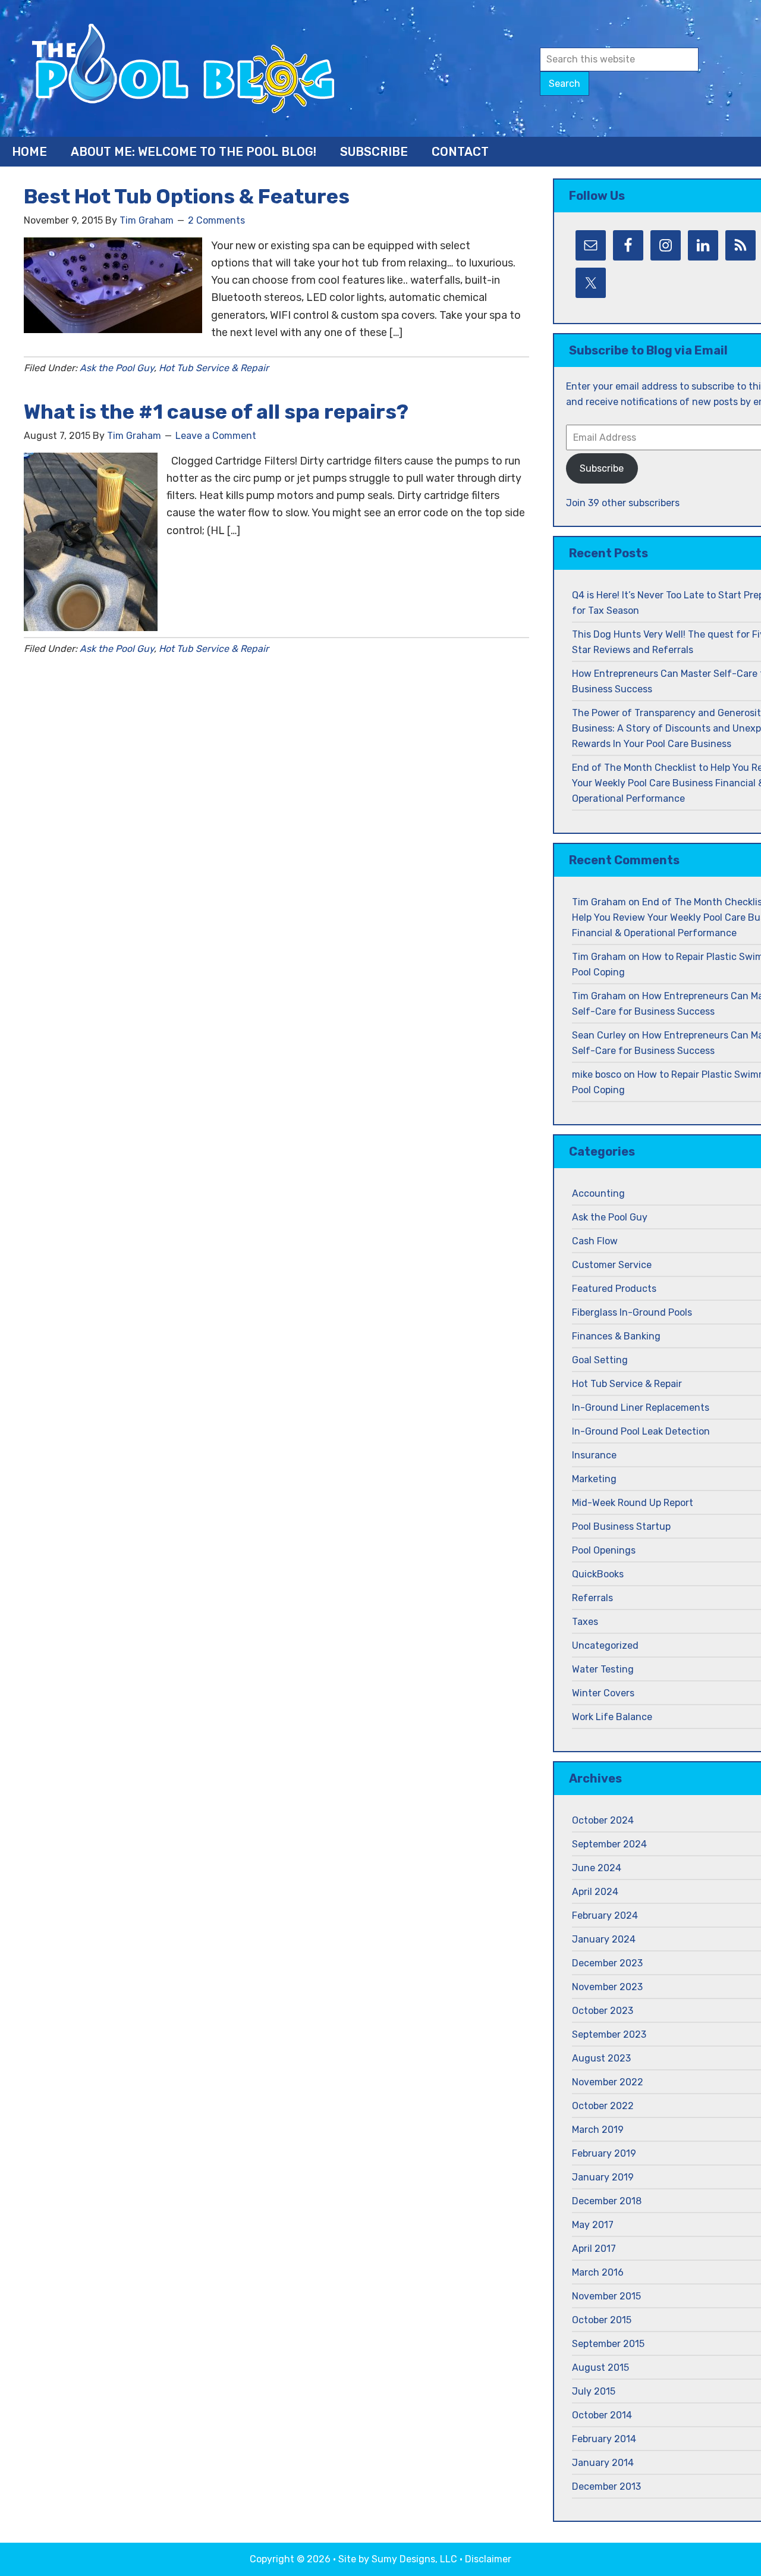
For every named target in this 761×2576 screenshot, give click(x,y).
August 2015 (600, 2368)
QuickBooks (598, 1574)
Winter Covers (603, 1693)
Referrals (592, 1598)
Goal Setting (600, 1360)
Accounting (598, 1193)
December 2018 (607, 2201)
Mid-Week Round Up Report (633, 1503)
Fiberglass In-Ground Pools (632, 1312)
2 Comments (216, 220)
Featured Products (614, 1289)
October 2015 (602, 2320)
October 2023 (603, 2011)
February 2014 (604, 2439)
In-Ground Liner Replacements (641, 1408)
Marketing (594, 1479)
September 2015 (608, 2344)
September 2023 (609, 2034)
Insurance (594, 1455)
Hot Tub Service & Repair (214, 368)
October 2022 (603, 2106)
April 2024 (595, 1892)
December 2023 (607, 1963)
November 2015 (606, 2296)
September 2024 (609, 1844)
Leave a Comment (216, 436)
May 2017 (593, 2225)
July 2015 (594, 2391)
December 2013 (606, 2486)
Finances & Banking (616, 1336)
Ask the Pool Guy (117, 368)
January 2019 (603, 2177)
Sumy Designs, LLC (414, 2559)
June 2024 (597, 1868)
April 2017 (594, 2249)
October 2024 (603, 1820)
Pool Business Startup (621, 1527)
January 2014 (603, 2463)
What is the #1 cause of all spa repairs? (216, 412)
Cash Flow (595, 1241)
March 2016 (598, 2272)
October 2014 (602, 2415)
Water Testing (603, 1669)
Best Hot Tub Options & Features (187, 197)
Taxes (585, 1622)
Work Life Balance (612, 1717)
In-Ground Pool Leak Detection (641, 1431)
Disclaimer (488, 2559)
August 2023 (601, 2058)
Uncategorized (605, 1645)
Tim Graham (599, 902)
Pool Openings (604, 1550)
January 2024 (604, 1939)
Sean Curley (599, 1035)
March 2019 (598, 2130)
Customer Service (612, 1265)
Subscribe (602, 468)
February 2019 (604, 2153)
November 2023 (607, 1987)
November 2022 (608, 2082)
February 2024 (605, 1915)
